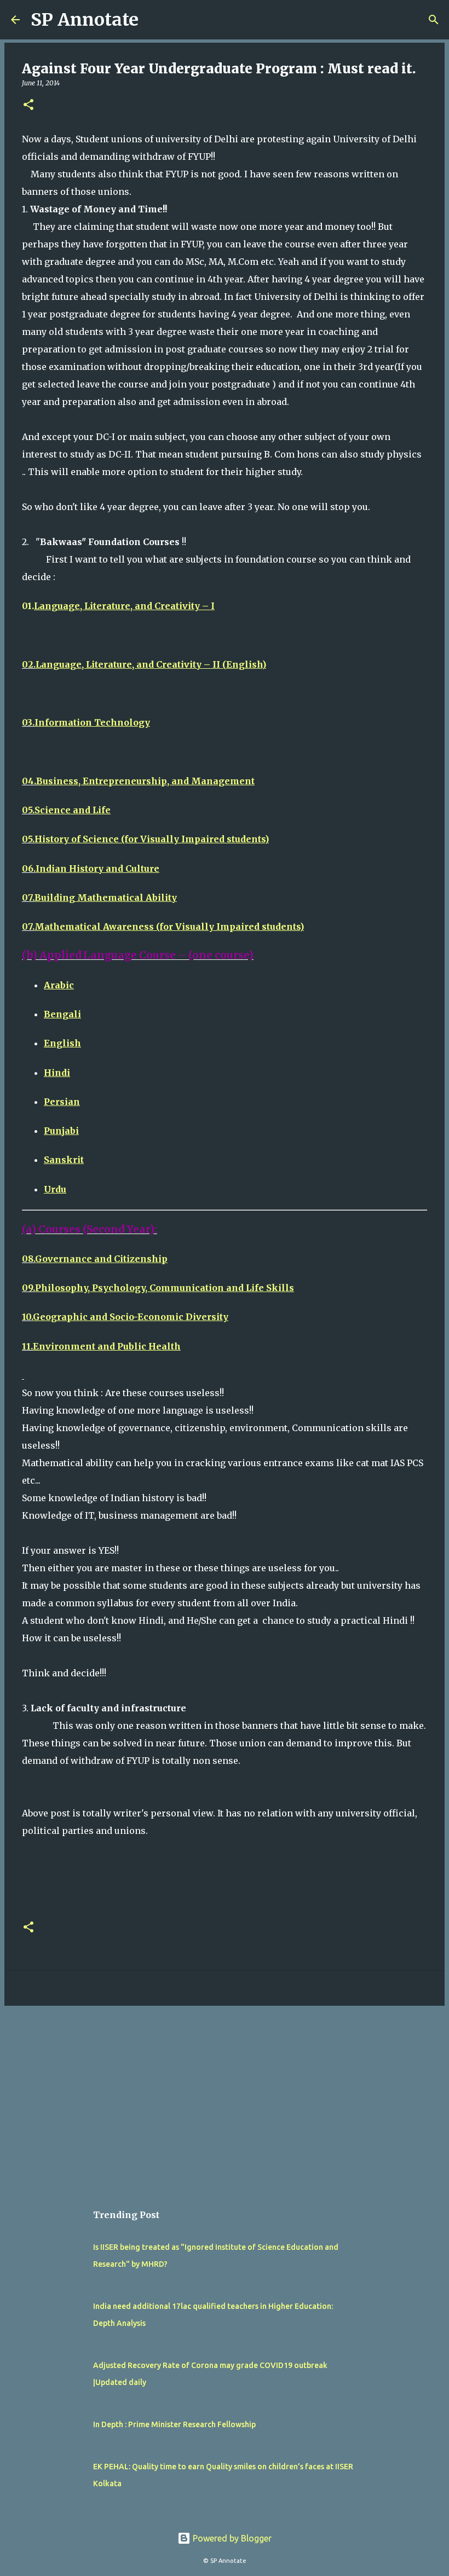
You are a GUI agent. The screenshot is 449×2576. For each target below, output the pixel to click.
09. (158, 1288)
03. (86, 722)
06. (91, 869)
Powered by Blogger (231, 2538)
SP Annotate (85, 20)
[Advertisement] (225, 2099)
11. (101, 1346)
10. (125, 1317)
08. (95, 1259)
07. (99, 898)
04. (138, 781)
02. (144, 664)
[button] (28, 105)
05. (66, 810)
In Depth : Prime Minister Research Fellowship (174, 2424)
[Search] (434, 20)
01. (118, 606)
